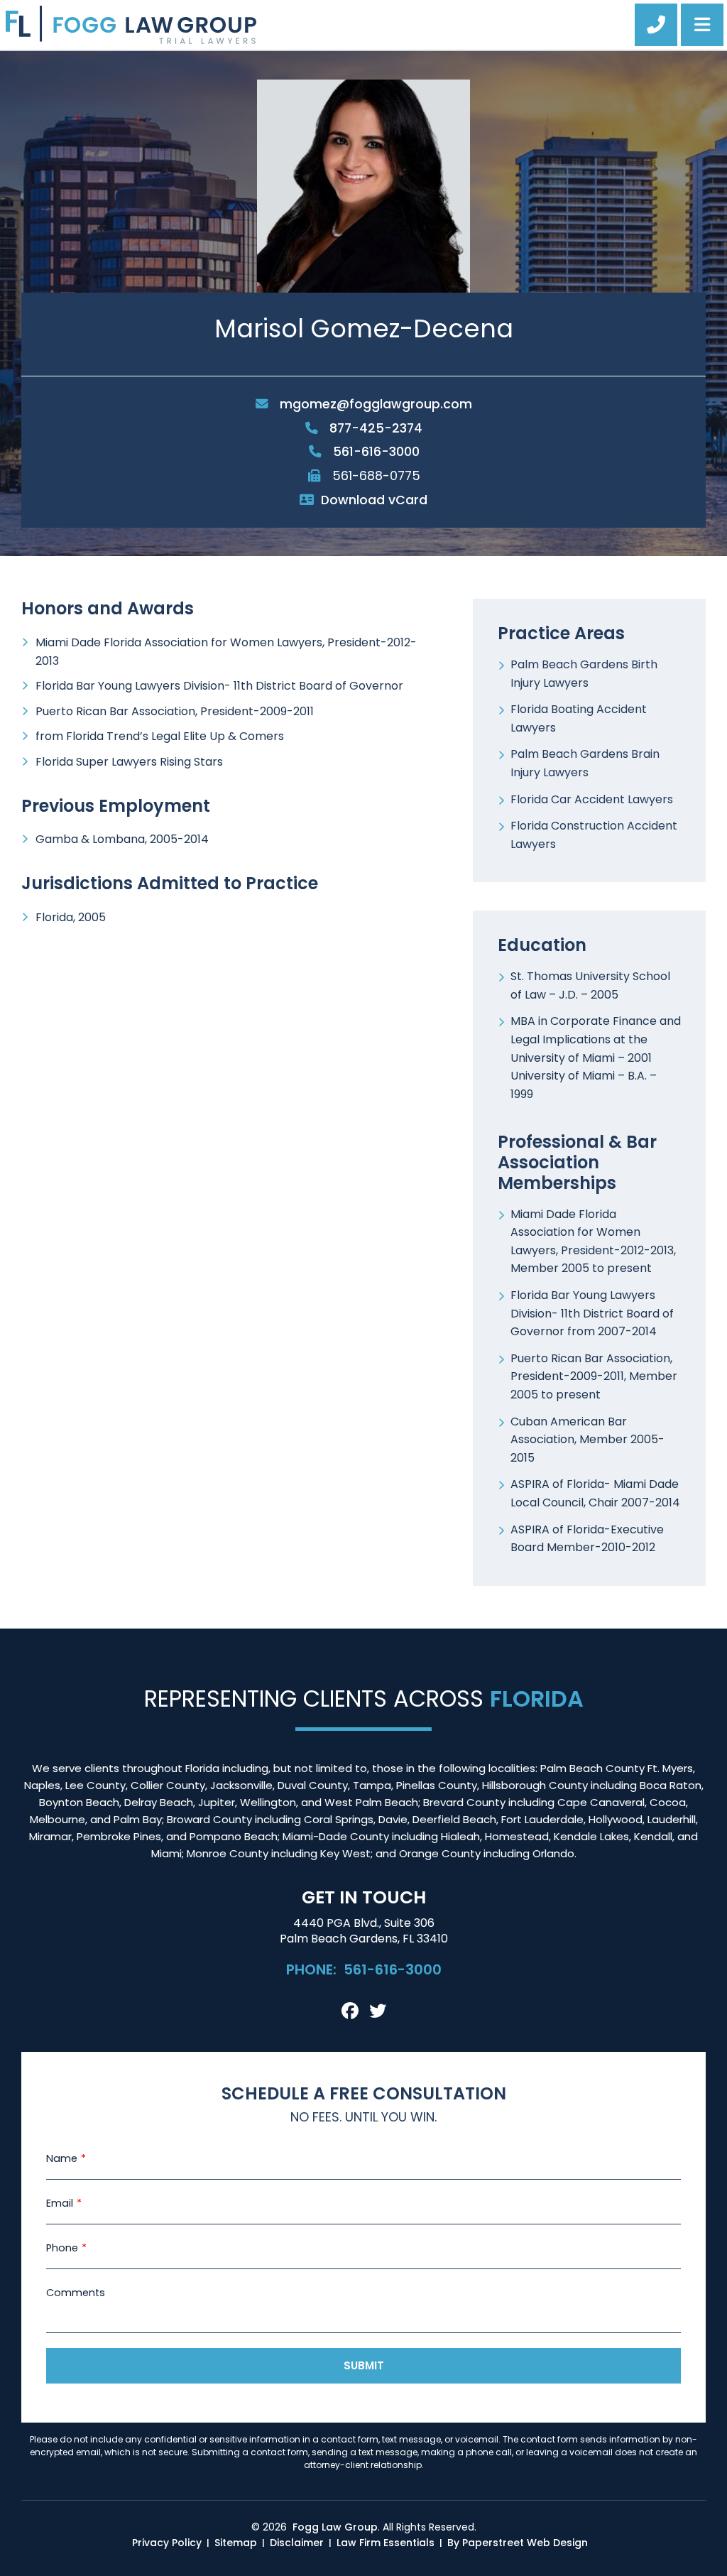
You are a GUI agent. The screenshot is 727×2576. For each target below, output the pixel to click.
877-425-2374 (374, 428)
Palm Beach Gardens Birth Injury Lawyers (584, 674)
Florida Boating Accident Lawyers (579, 718)
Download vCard (374, 500)
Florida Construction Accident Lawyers (594, 835)
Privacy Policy (167, 2543)
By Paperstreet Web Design (518, 2543)
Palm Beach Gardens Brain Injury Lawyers (585, 763)
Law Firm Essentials (386, 2543)
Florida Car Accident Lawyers (592, 799)
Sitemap (236, 2543)
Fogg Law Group (335, 2527)
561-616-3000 (375, 452)
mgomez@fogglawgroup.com (374, 404)
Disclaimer (297, 2543)
